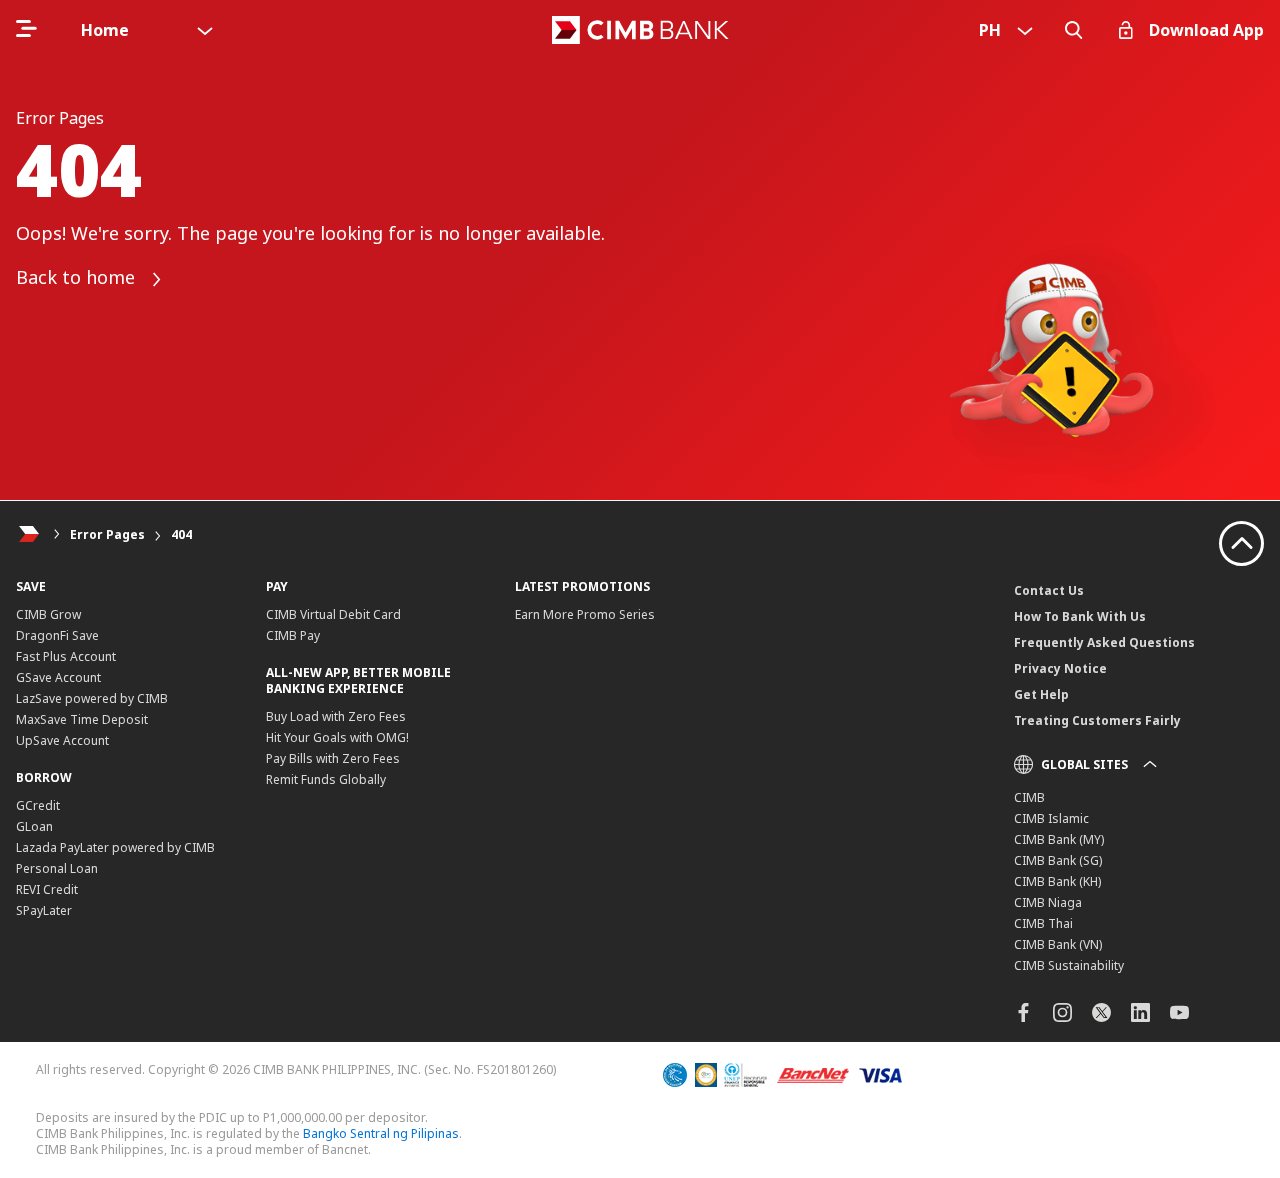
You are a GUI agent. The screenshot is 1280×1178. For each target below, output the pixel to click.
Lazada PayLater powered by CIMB (115, 847)
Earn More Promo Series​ (585, 614)
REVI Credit (47, 889)
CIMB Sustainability (1069, 965)
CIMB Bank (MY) (1059, 839)
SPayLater (44, 910)
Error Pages (107, 534)
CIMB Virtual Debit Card (333, 614)
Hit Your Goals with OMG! (337, 737)
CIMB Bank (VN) (1058, 944)
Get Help (1041, 694)
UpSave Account (62, 740)
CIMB (1029, 797)
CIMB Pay (293, 635)
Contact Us (1049, 590)
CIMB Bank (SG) (1058, 860)
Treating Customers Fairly (1097, 720)
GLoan (34, 826)
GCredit (38, 805)
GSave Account (58, 677)
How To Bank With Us (1080, 616)
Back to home (78, 278)
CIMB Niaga (1048, 902)
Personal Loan (57, 868)
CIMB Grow (48, 614)
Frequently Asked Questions (1104, 642)
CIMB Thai (1043, 923)
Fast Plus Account (66, 656)
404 (181, 534)
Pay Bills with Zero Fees (333, 758)
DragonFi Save (57, 635)
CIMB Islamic (1051, 818)
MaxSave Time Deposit (82, 719)
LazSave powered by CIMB (92, 698)
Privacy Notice (1060, 668)
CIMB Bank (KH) (1057, 881)
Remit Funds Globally (326, 779)
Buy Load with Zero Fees (336, 716)
